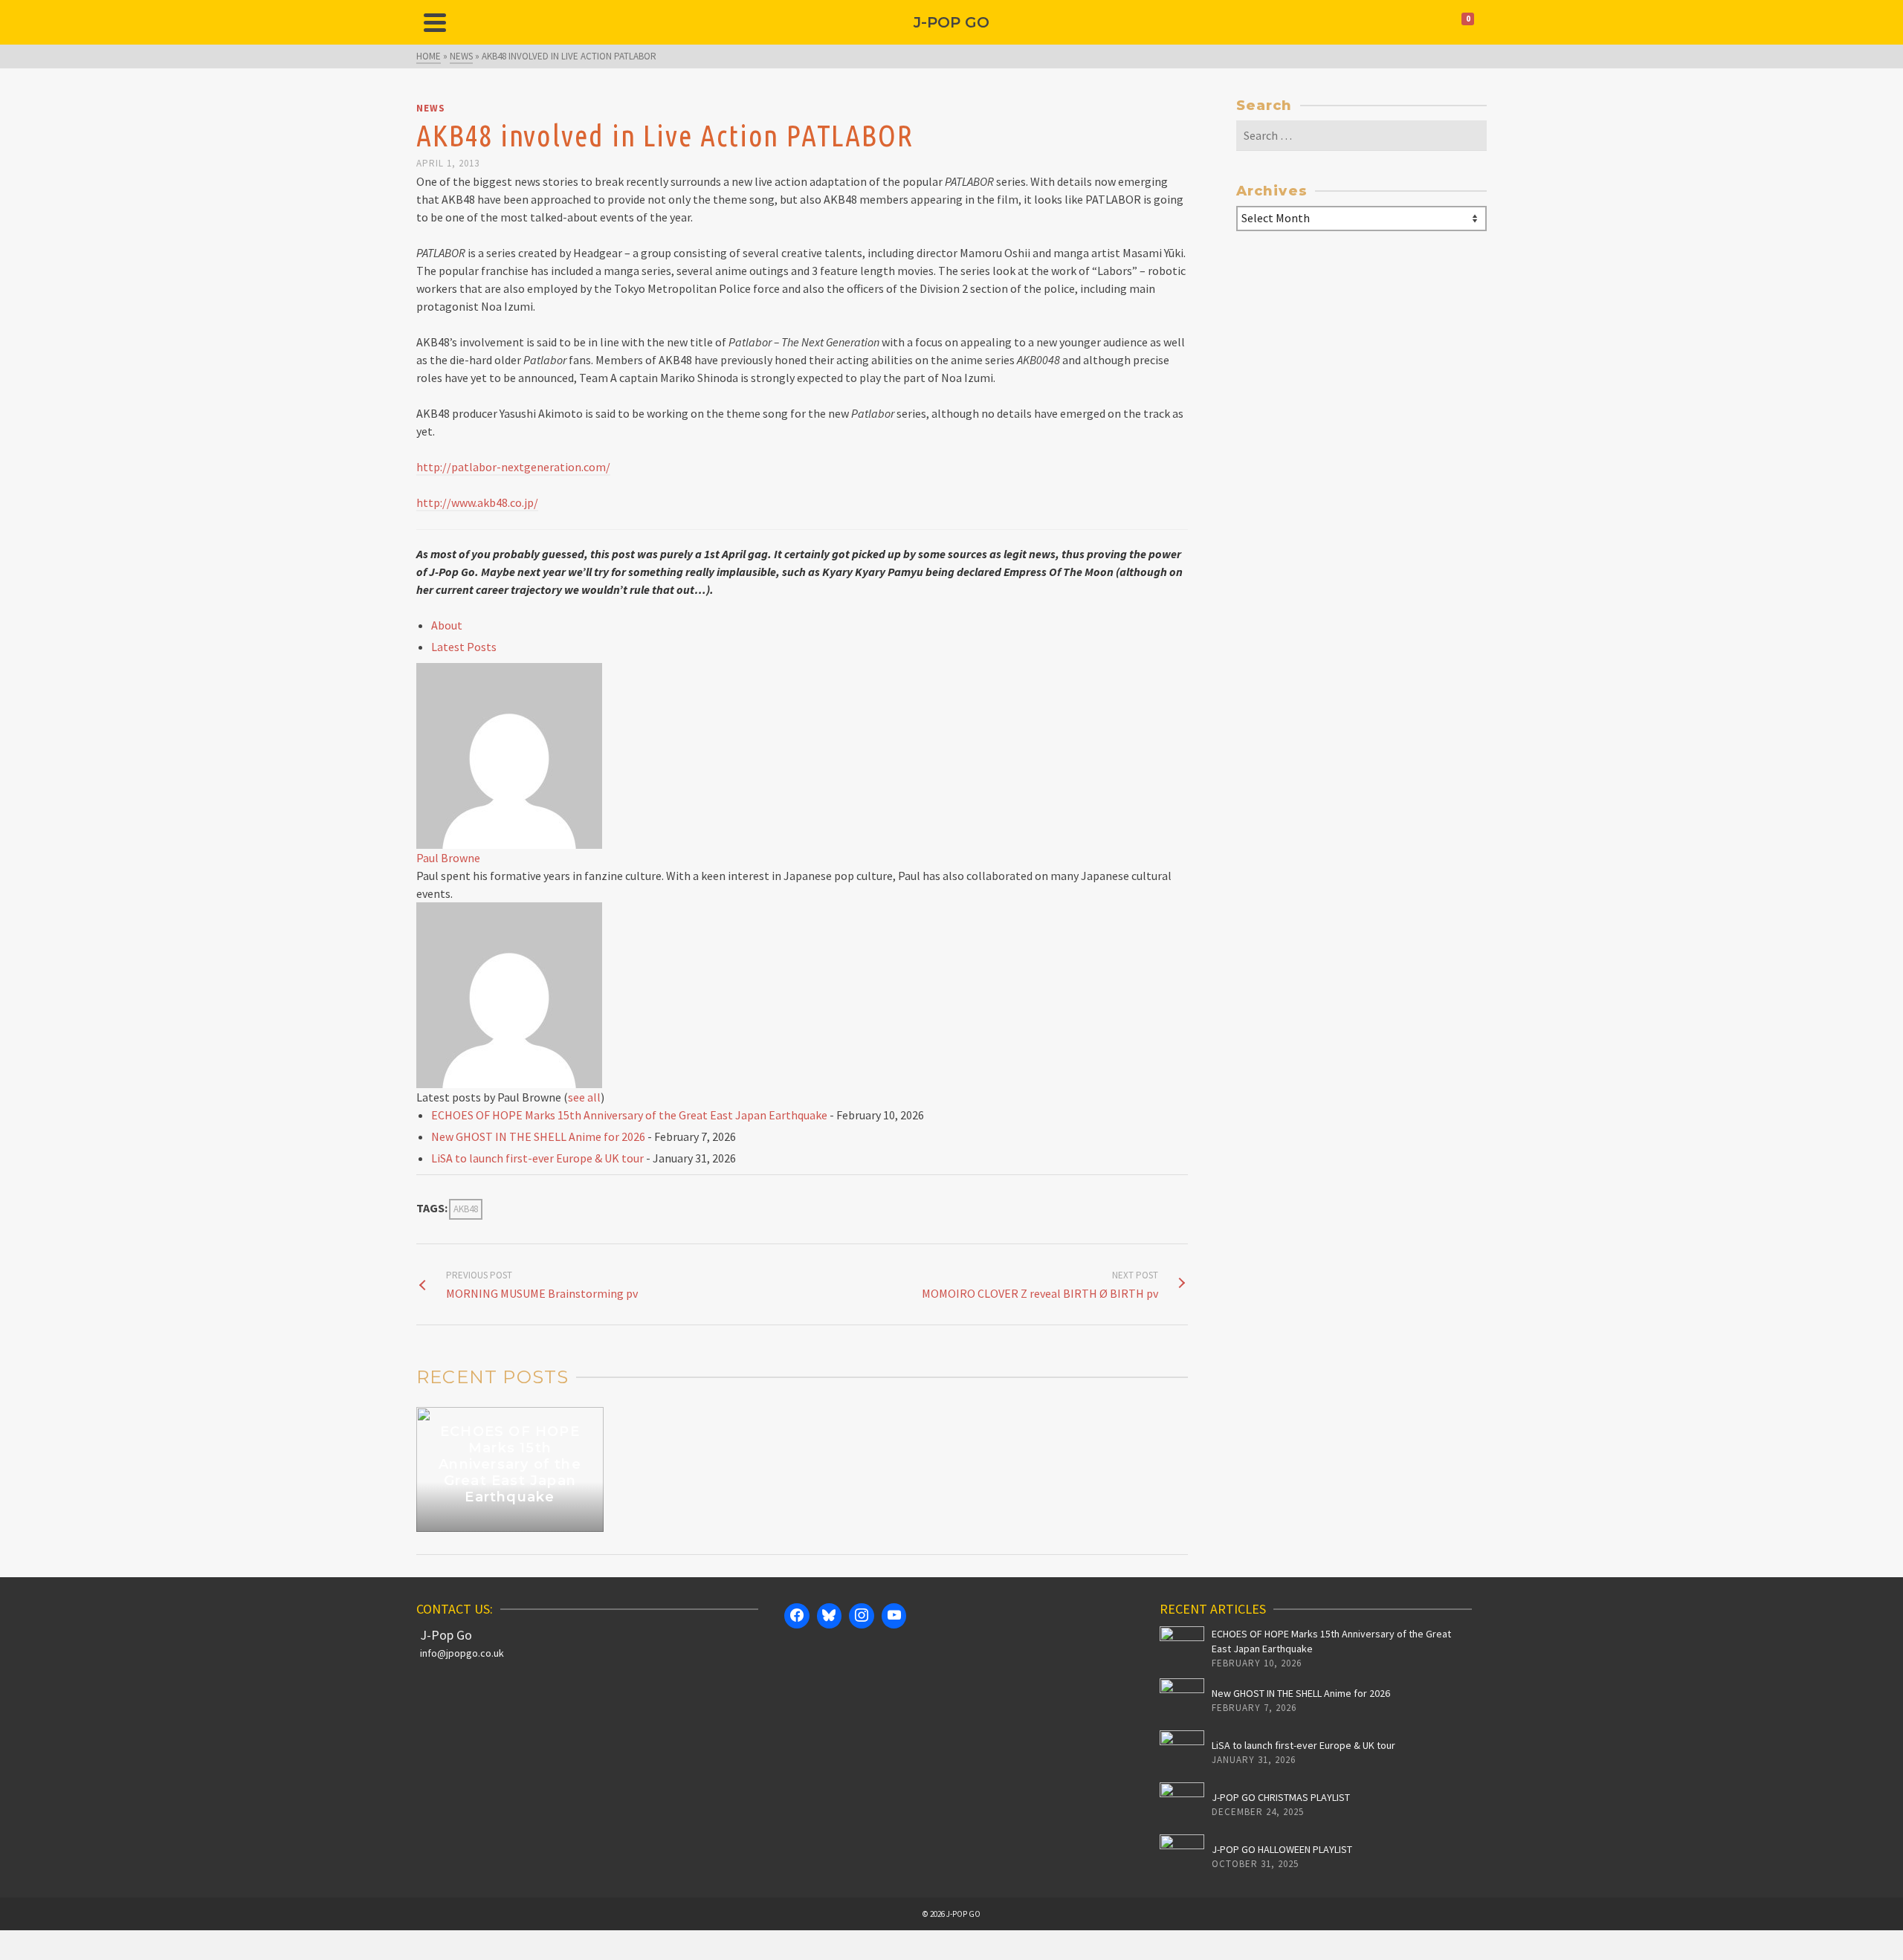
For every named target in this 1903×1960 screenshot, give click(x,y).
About (447, 625)
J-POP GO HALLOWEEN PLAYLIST (1282, 1849)
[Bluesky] (830, 1616)
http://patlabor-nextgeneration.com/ (513, 467)
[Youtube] (894, 1616)
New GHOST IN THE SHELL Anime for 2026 (538, 1136)
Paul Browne (448, 858)
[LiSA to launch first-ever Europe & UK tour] (1182, 1753)
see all (584, 1097)
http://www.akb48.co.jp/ (477, 502)
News (431, 108)
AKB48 (466, 1209)
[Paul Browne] (509, 754)
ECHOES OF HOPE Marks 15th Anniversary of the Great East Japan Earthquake (629, 1115)
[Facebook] (797, 1616)
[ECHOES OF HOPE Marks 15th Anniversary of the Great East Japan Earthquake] (1182, 1649)
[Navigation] (435, 22)
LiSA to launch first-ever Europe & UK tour (537, 1158)
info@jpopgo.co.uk (462, 1653)
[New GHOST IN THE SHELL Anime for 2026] (1182, 1701)
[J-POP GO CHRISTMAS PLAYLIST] (1182, 1805)
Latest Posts (464, 647)
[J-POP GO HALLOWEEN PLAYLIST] (1182, 1857)
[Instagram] (862, 1616)
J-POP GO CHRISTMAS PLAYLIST (1281, 1797)
